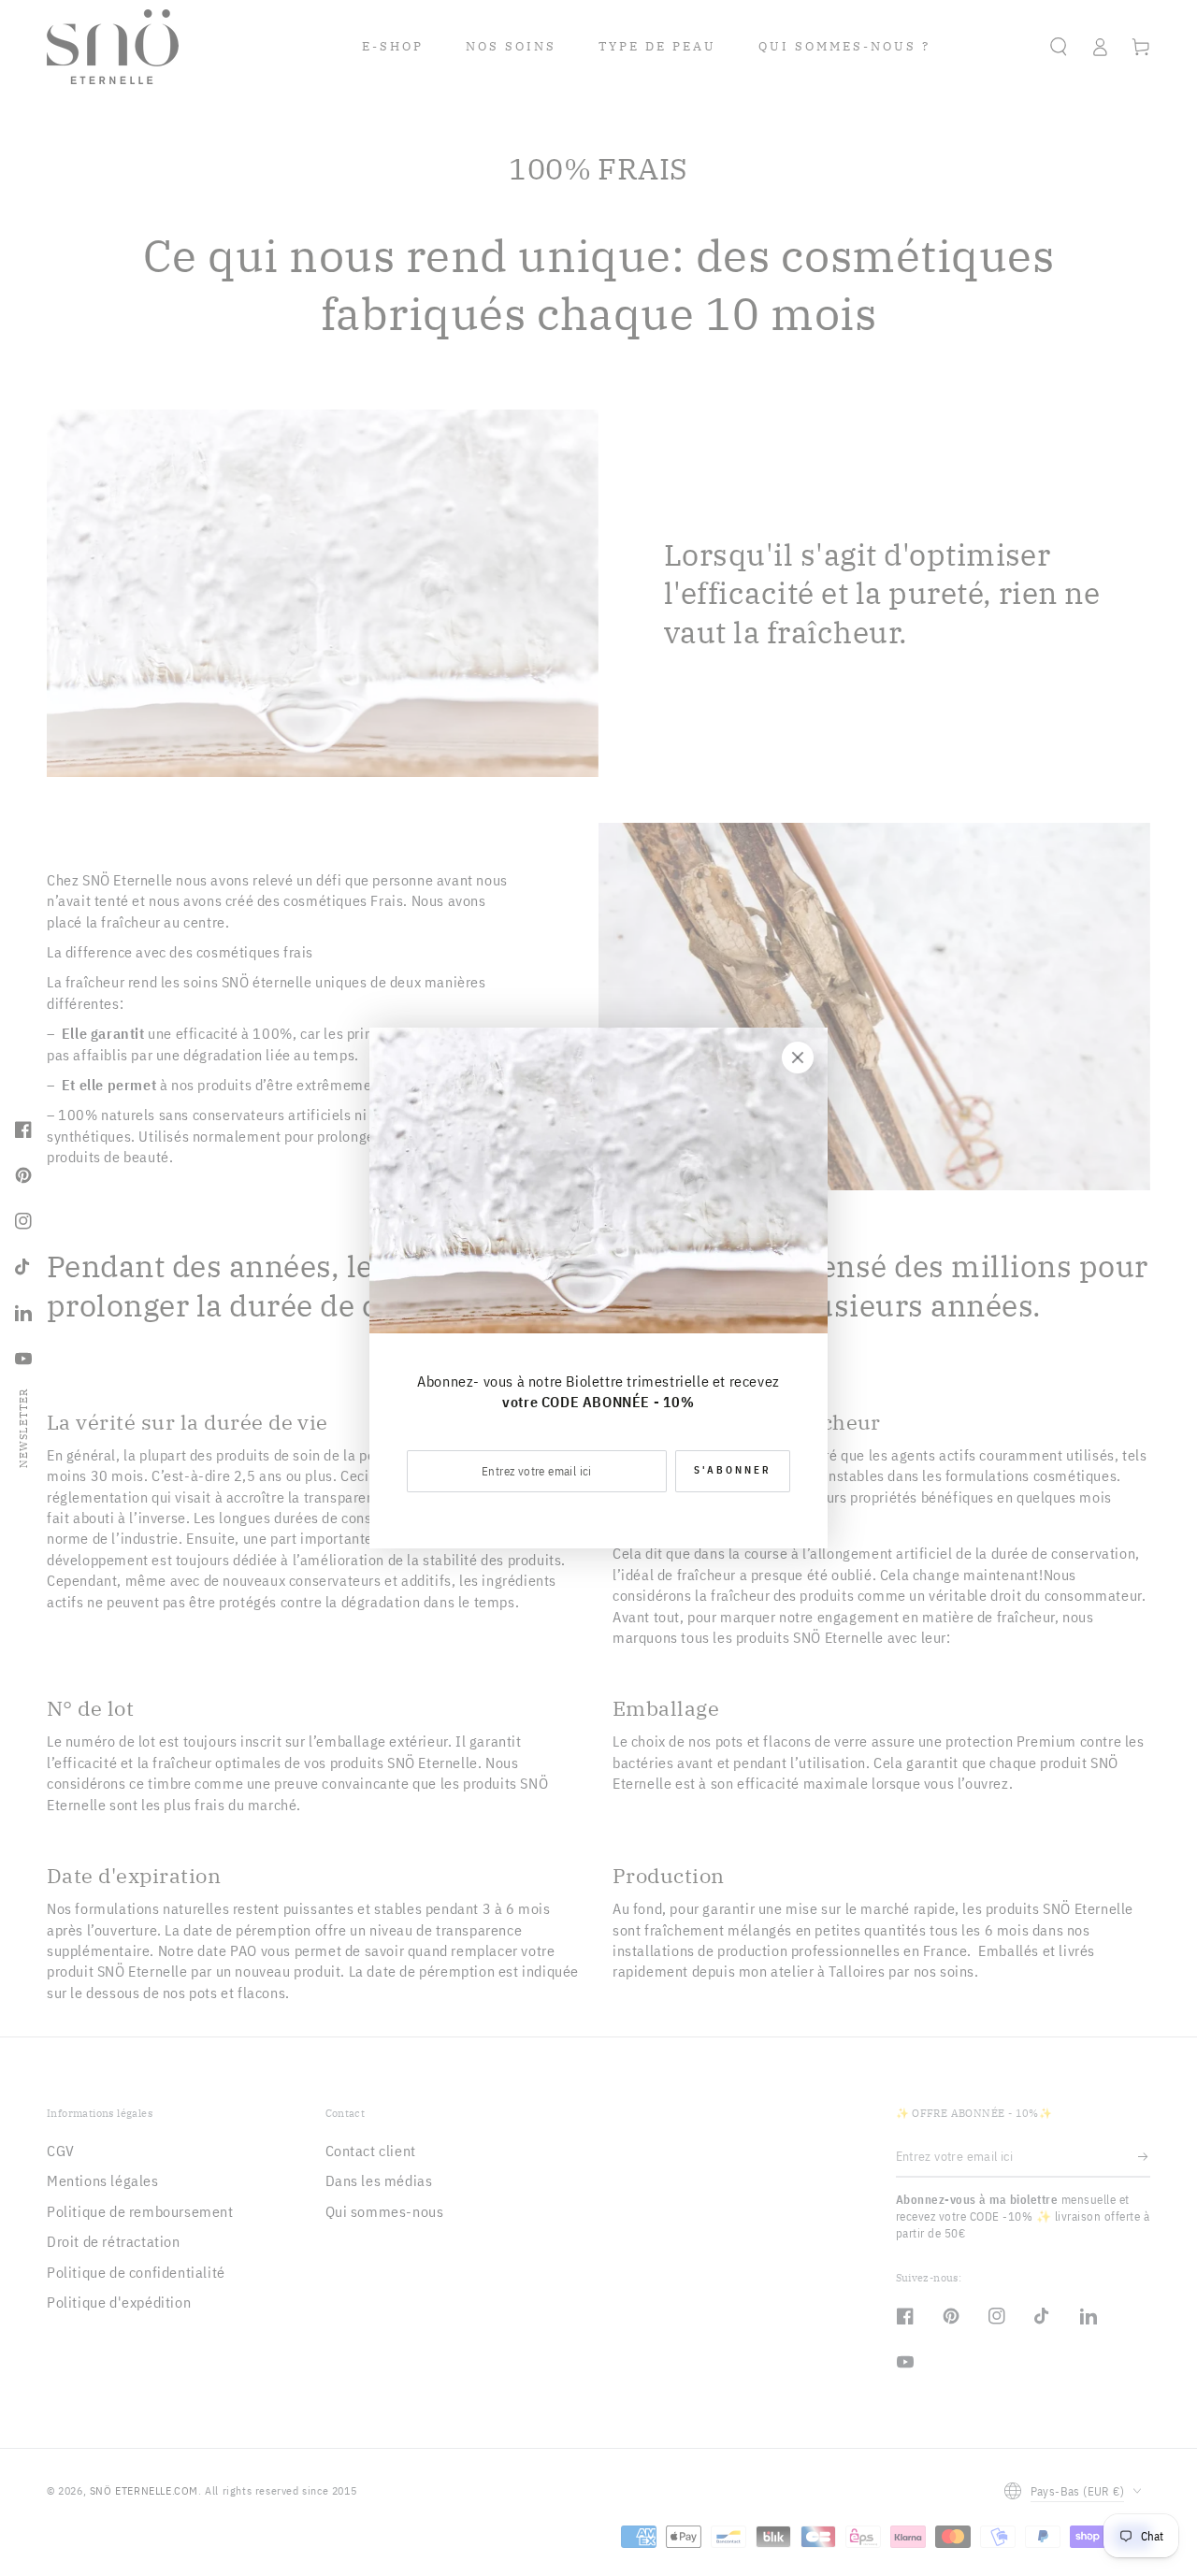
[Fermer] (798, 1058)
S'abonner (733, 1470)
